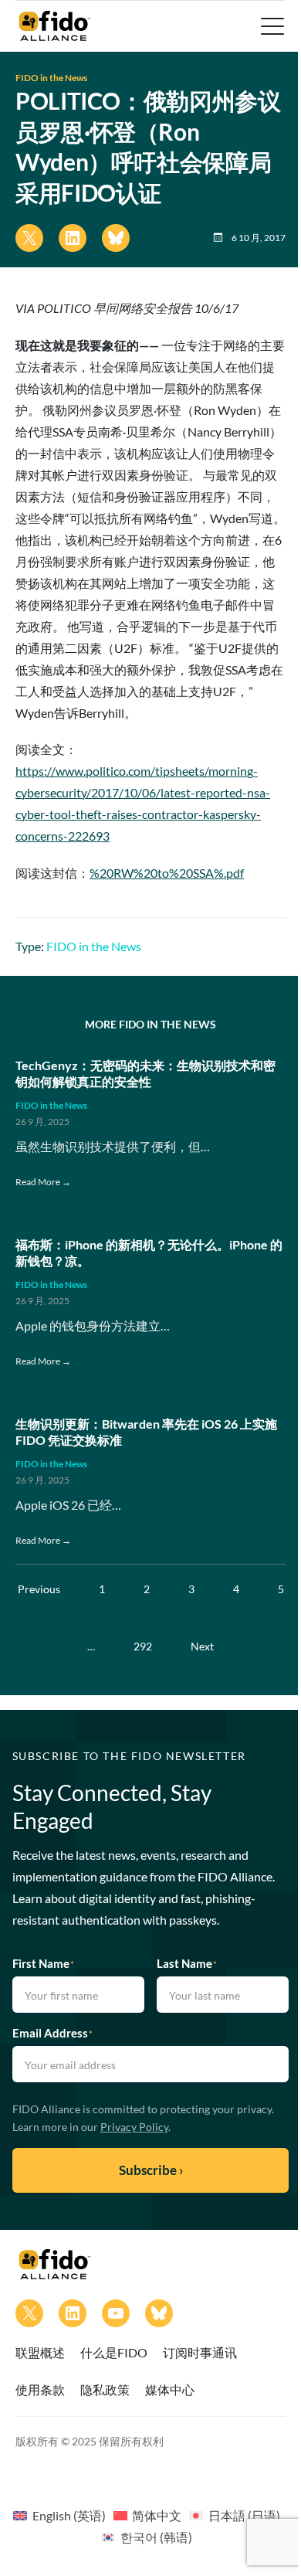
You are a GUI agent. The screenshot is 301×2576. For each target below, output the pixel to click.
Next (202, 1646)
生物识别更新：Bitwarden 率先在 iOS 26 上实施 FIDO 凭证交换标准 (146, 1432)
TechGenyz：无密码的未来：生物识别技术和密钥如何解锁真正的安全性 (145, 1073)
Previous (39, 1589)
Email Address (52, 2033)
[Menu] (271, 26)
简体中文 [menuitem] (157, 2515)
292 (143, 1646)
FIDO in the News (51, 78)
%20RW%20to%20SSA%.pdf (167, 873)
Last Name (187, 1963)
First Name (43, 1963)
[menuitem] (59, 2515)
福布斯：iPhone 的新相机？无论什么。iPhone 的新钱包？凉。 (149, 1252)
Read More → (43, 1182)
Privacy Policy (134, 2127)
